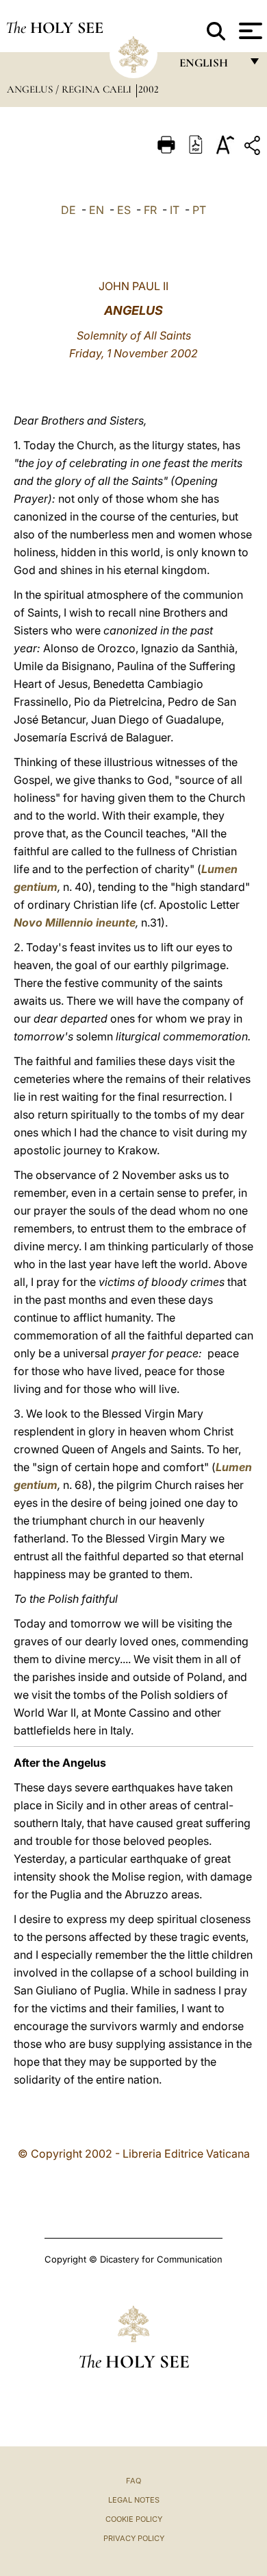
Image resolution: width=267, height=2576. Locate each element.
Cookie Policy (134, 2519)
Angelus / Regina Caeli (71, 89)
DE (68, 210)
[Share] (254, 148)
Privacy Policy (134, 2538)
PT (199, 210)
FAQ (133, 2481)
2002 (149, 89)
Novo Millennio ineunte (75, 922)
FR (150, 210)
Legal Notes (134, 2500)
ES (124, 210)
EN (97, 210)
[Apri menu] (249, 31)
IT (175, 210)
